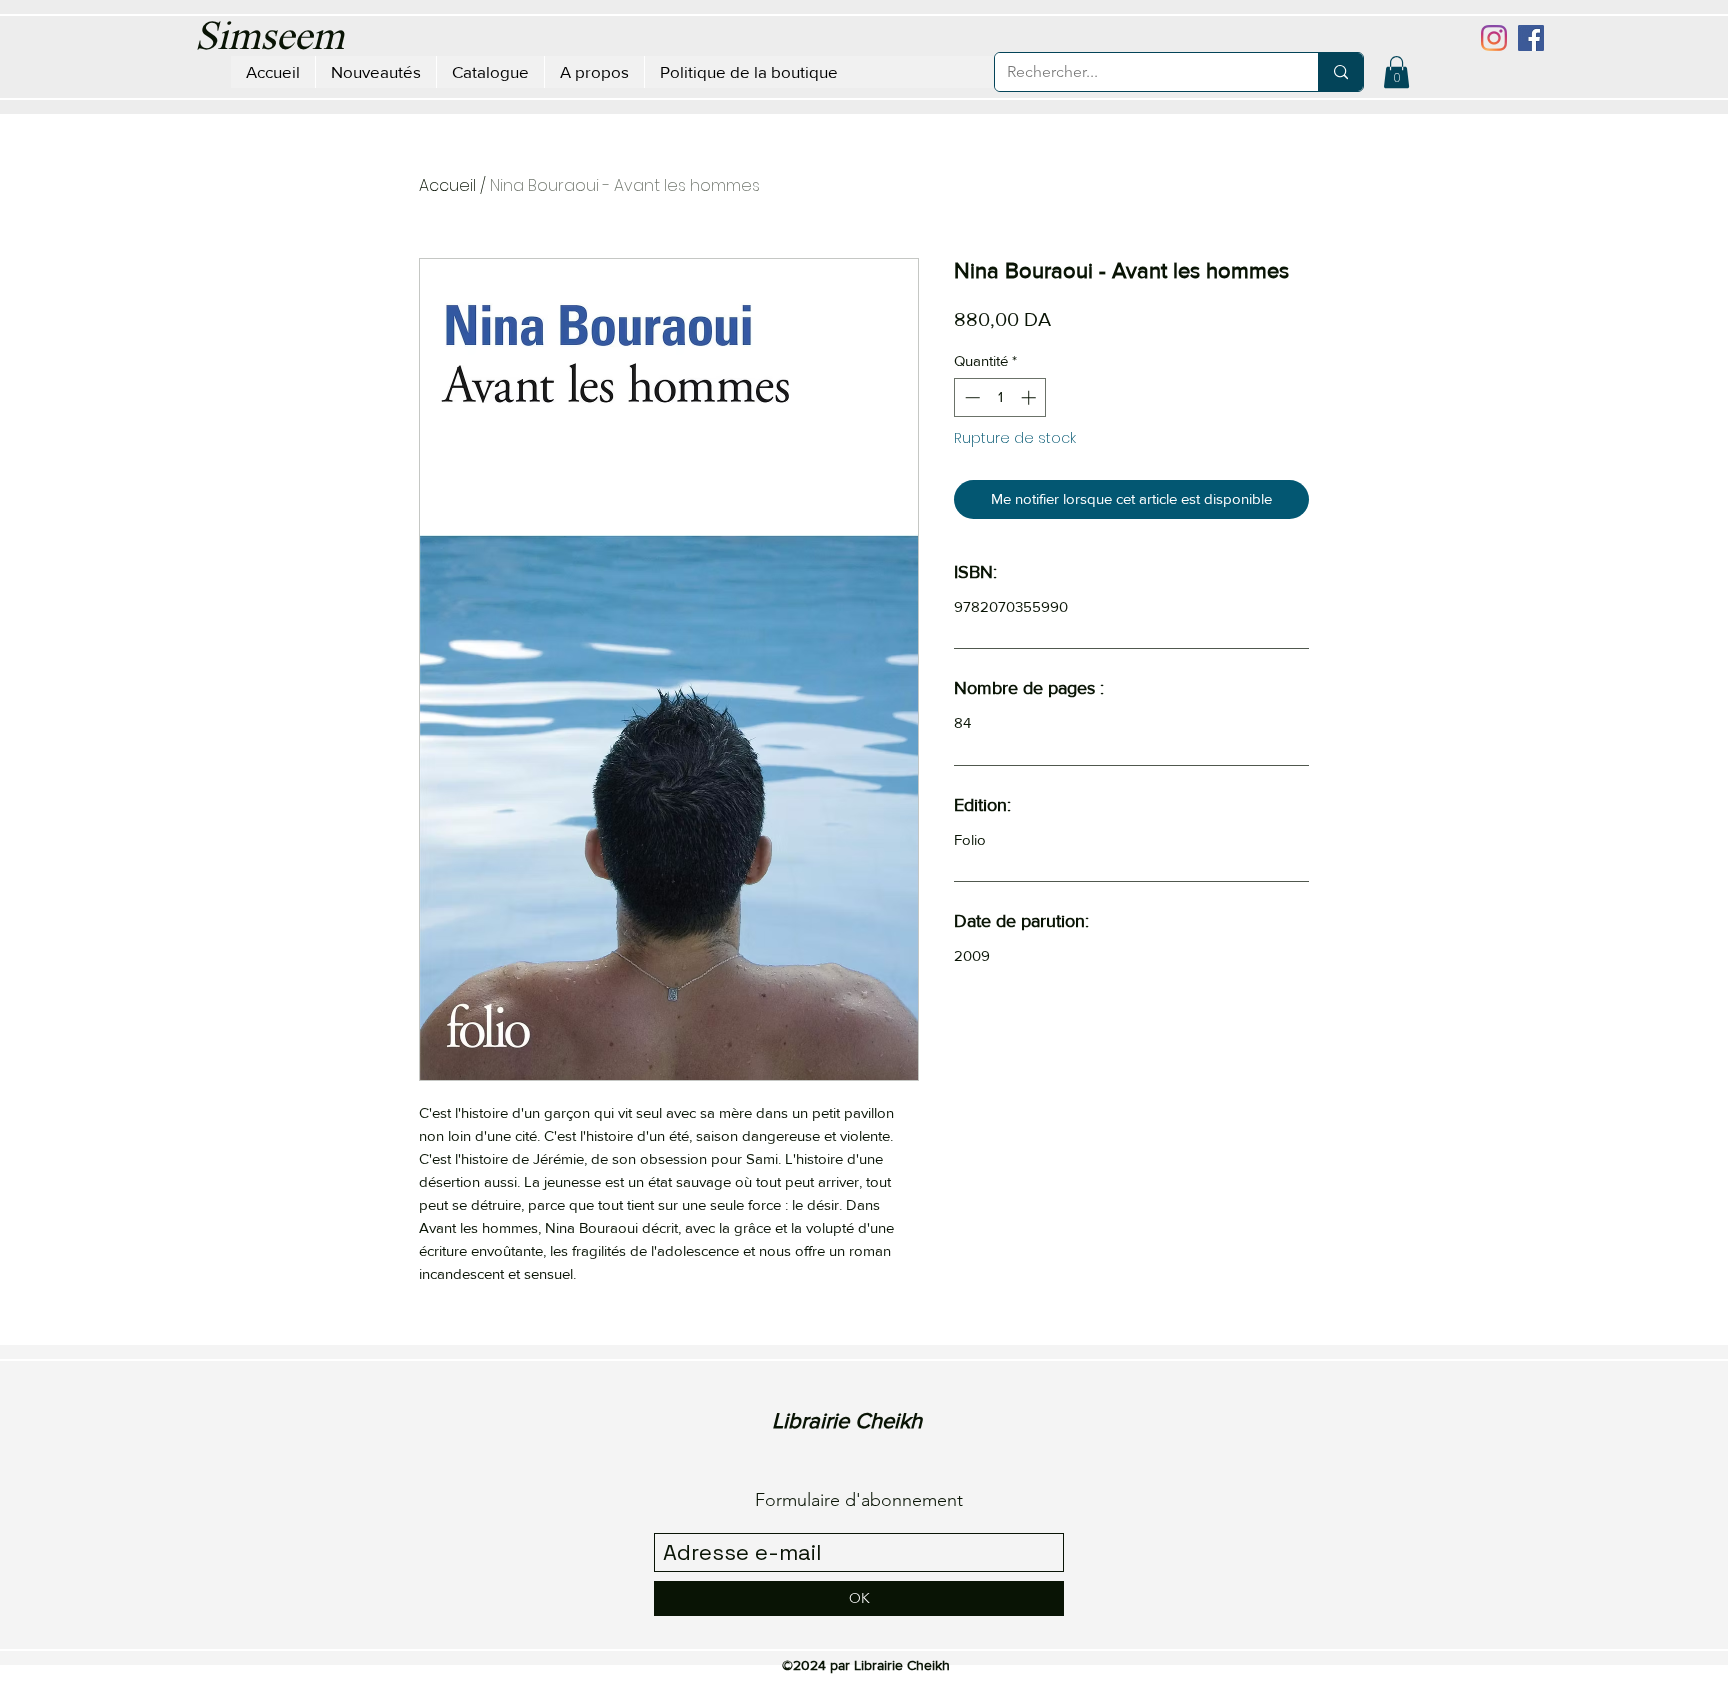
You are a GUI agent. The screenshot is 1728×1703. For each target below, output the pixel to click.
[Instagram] (1494, 38)
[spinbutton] (1000, 397)
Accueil (447, 185)
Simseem (269, 39)
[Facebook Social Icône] (1531, 38)
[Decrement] (970, 397)
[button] (1396, 72)
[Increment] (1030, 397)
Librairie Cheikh (847, 1420)
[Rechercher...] (1340, 72)
